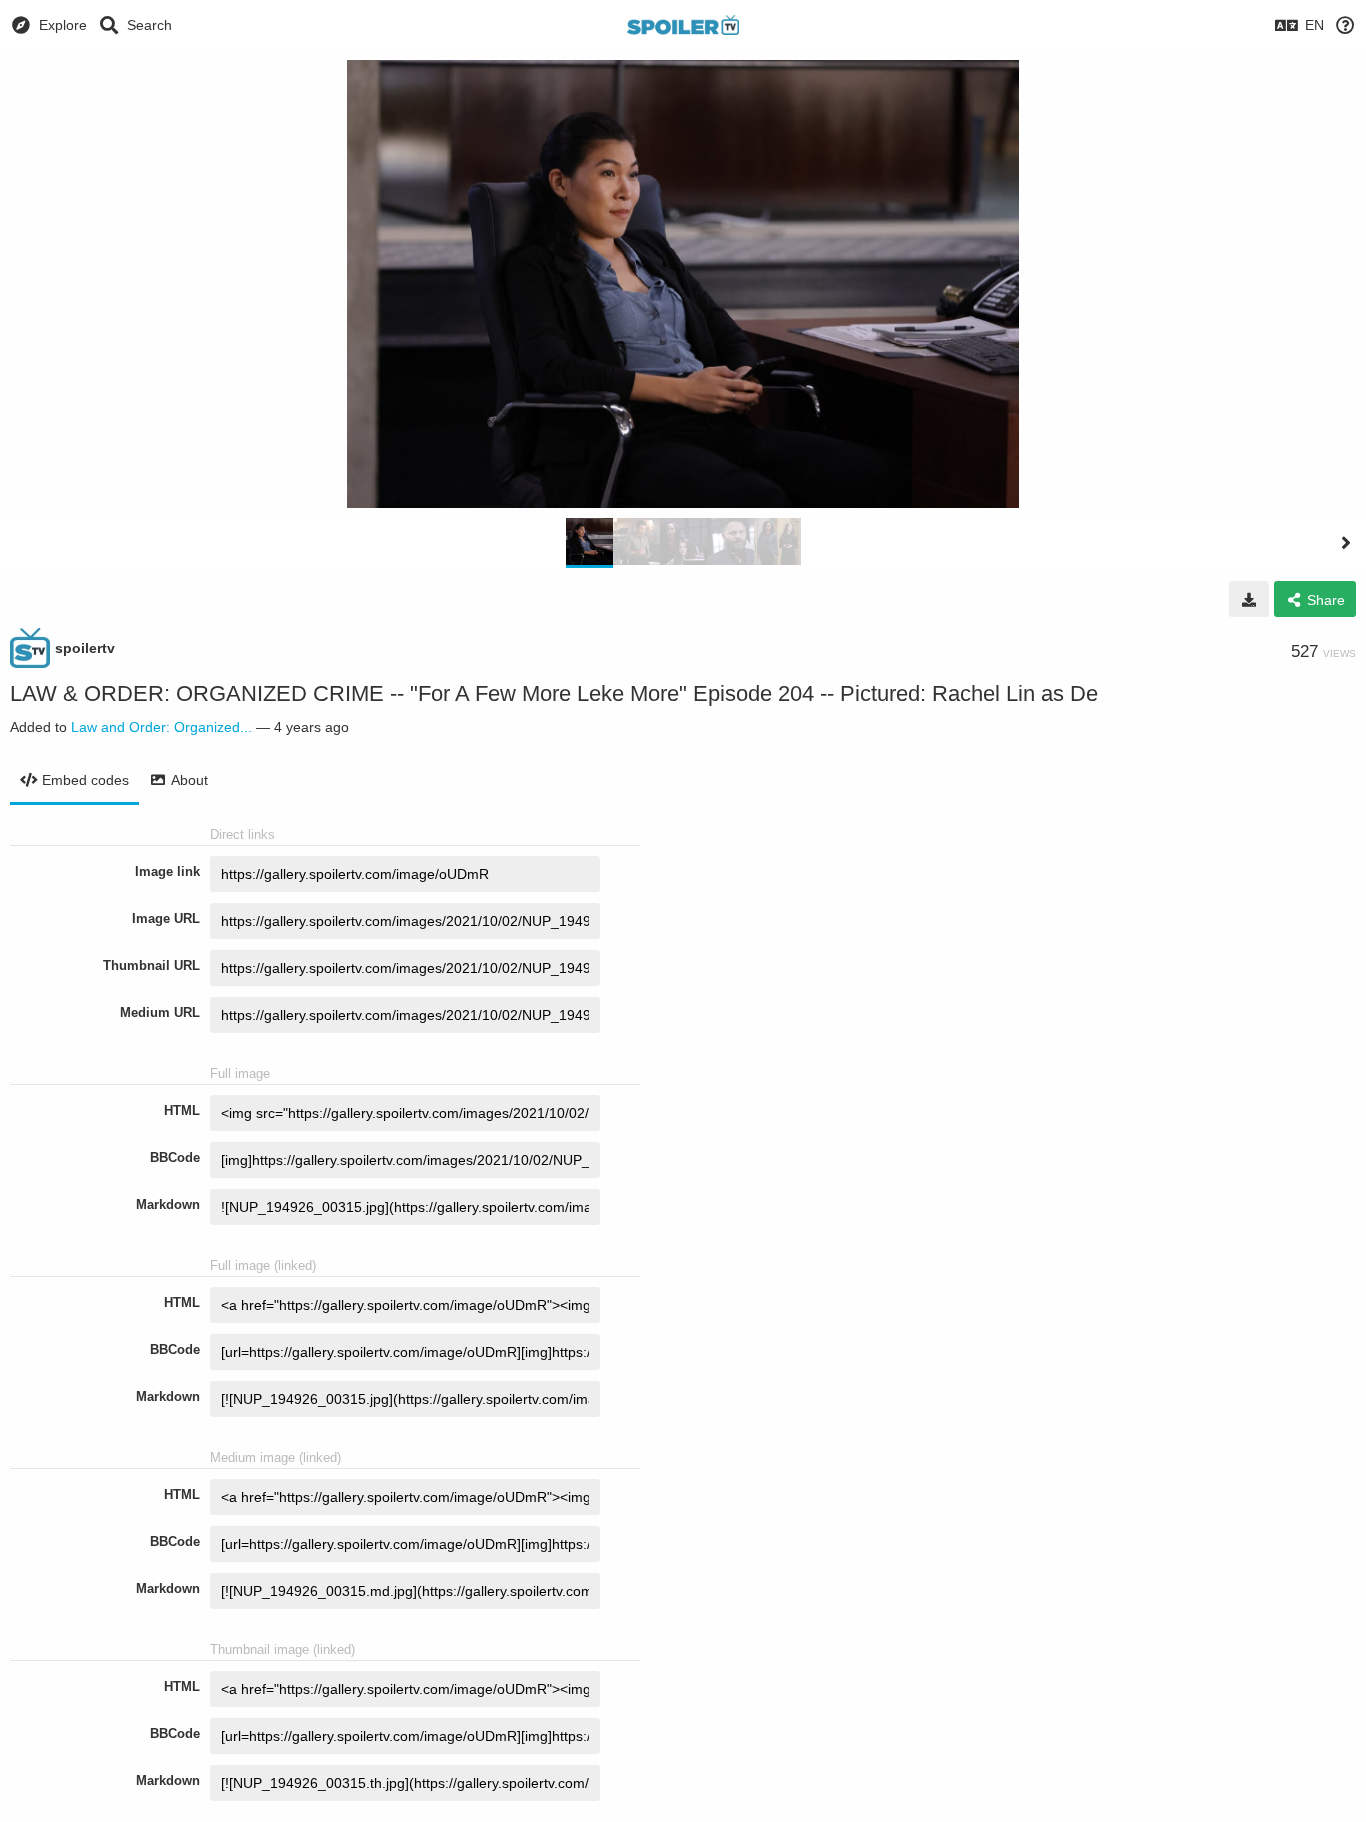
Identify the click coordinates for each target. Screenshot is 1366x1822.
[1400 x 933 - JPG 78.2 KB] (1249, 599)
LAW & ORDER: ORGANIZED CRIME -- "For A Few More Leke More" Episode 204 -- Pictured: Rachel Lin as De (554, 693)
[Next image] (1346, 543)
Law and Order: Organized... (161, 727)
